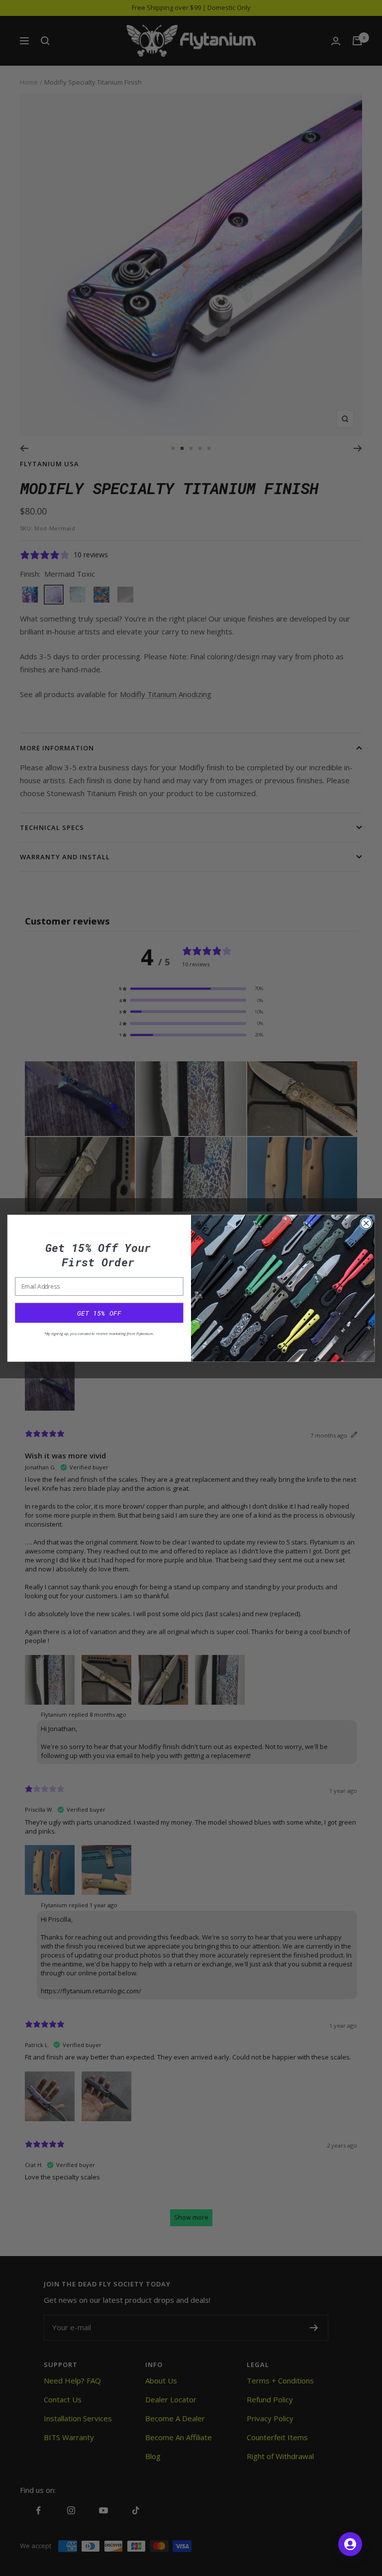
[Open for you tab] (350, 2544)
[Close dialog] (366, 1223)
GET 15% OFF (99, 1313)
